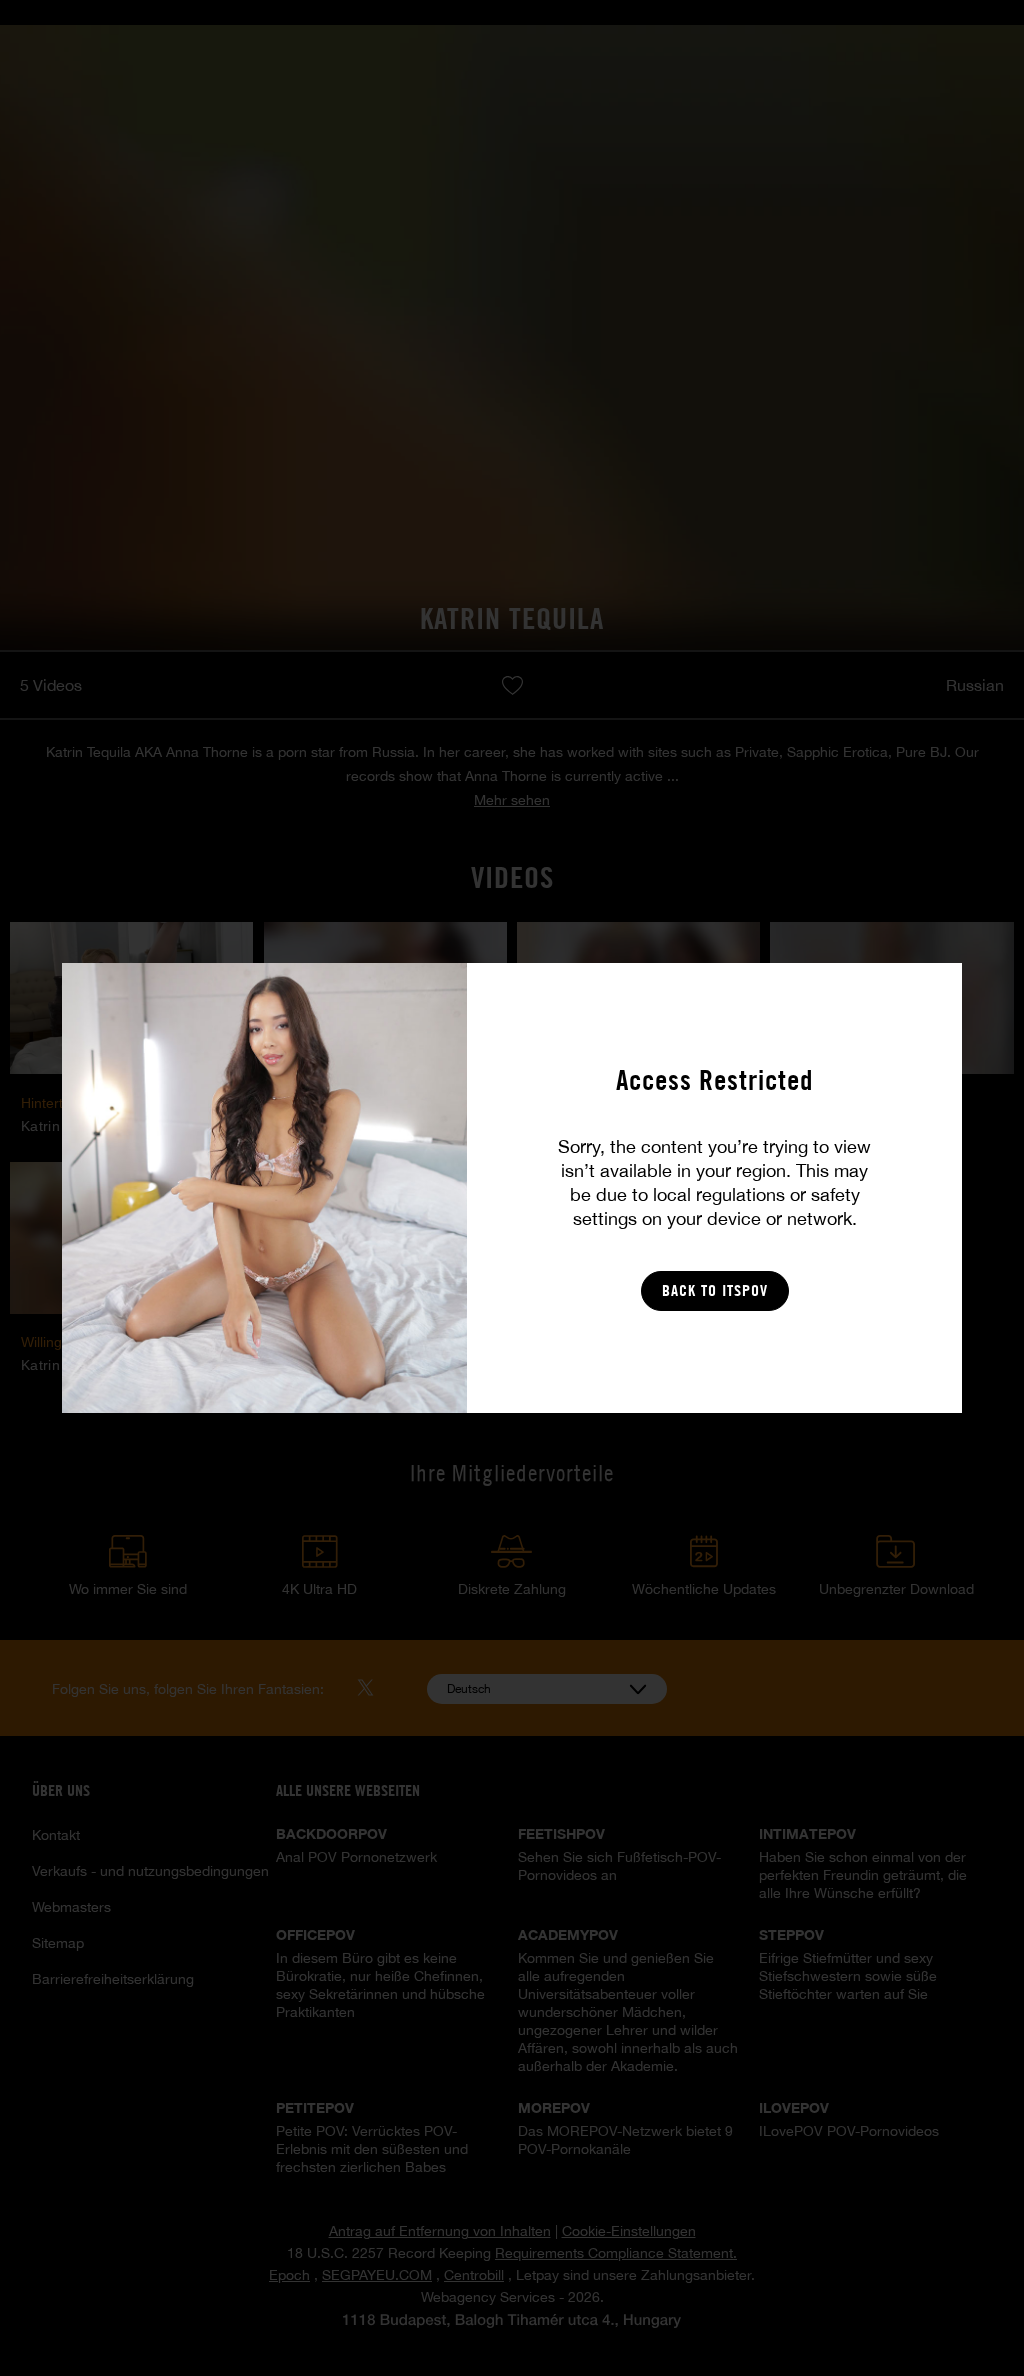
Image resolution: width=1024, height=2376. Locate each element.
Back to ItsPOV (715, 1290)
